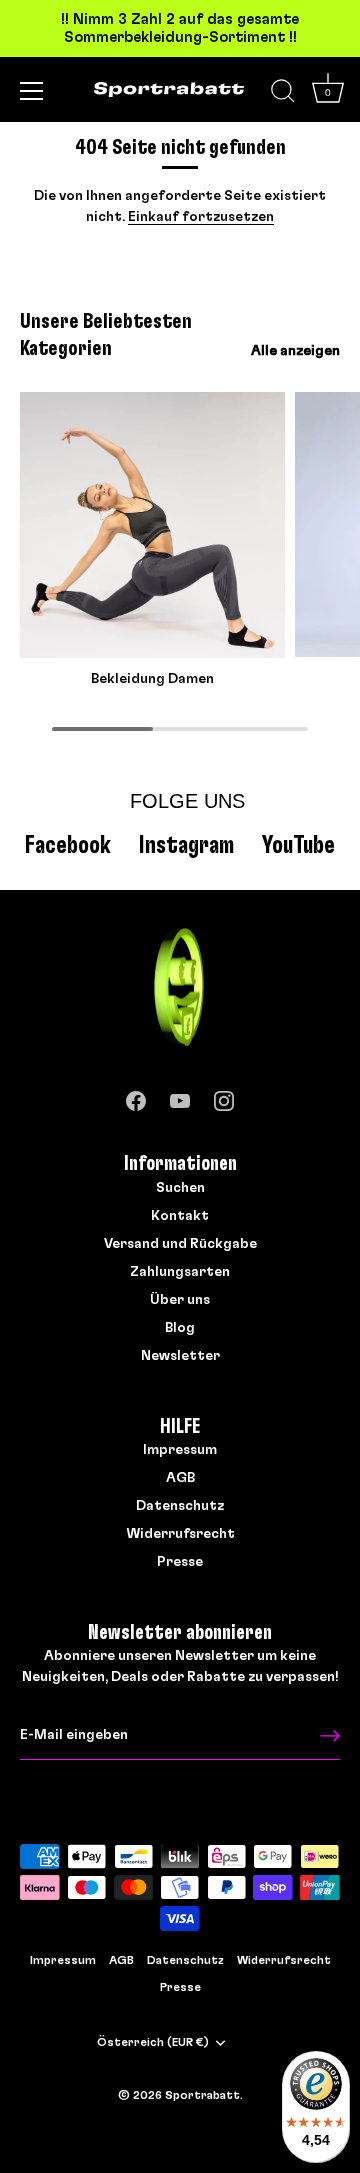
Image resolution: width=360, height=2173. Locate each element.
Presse (180, 1562)
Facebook (68, 845)
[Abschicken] (330, 1736)
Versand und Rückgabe (180, 1244)
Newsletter (180, 1356)
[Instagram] (224, 1096)
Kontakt (180, 1216)
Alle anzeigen (295, 351)
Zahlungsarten (180, 1272)
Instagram (186, 845)
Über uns (180, 1300)
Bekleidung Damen (152, 679)
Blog (180, 1328)
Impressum (180, 1450)
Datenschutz (180, 1506)
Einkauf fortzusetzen (201, 217)
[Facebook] (136, 1096)
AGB (180, 1478)
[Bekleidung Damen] (152, 524)
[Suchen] (283, 94)
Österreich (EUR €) (153, 2042)
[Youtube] (180, 1096)
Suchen (180, 1188)
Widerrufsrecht (180, 1534)
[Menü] (32, 91)
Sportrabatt (202, 2095)
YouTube (298, 845)
